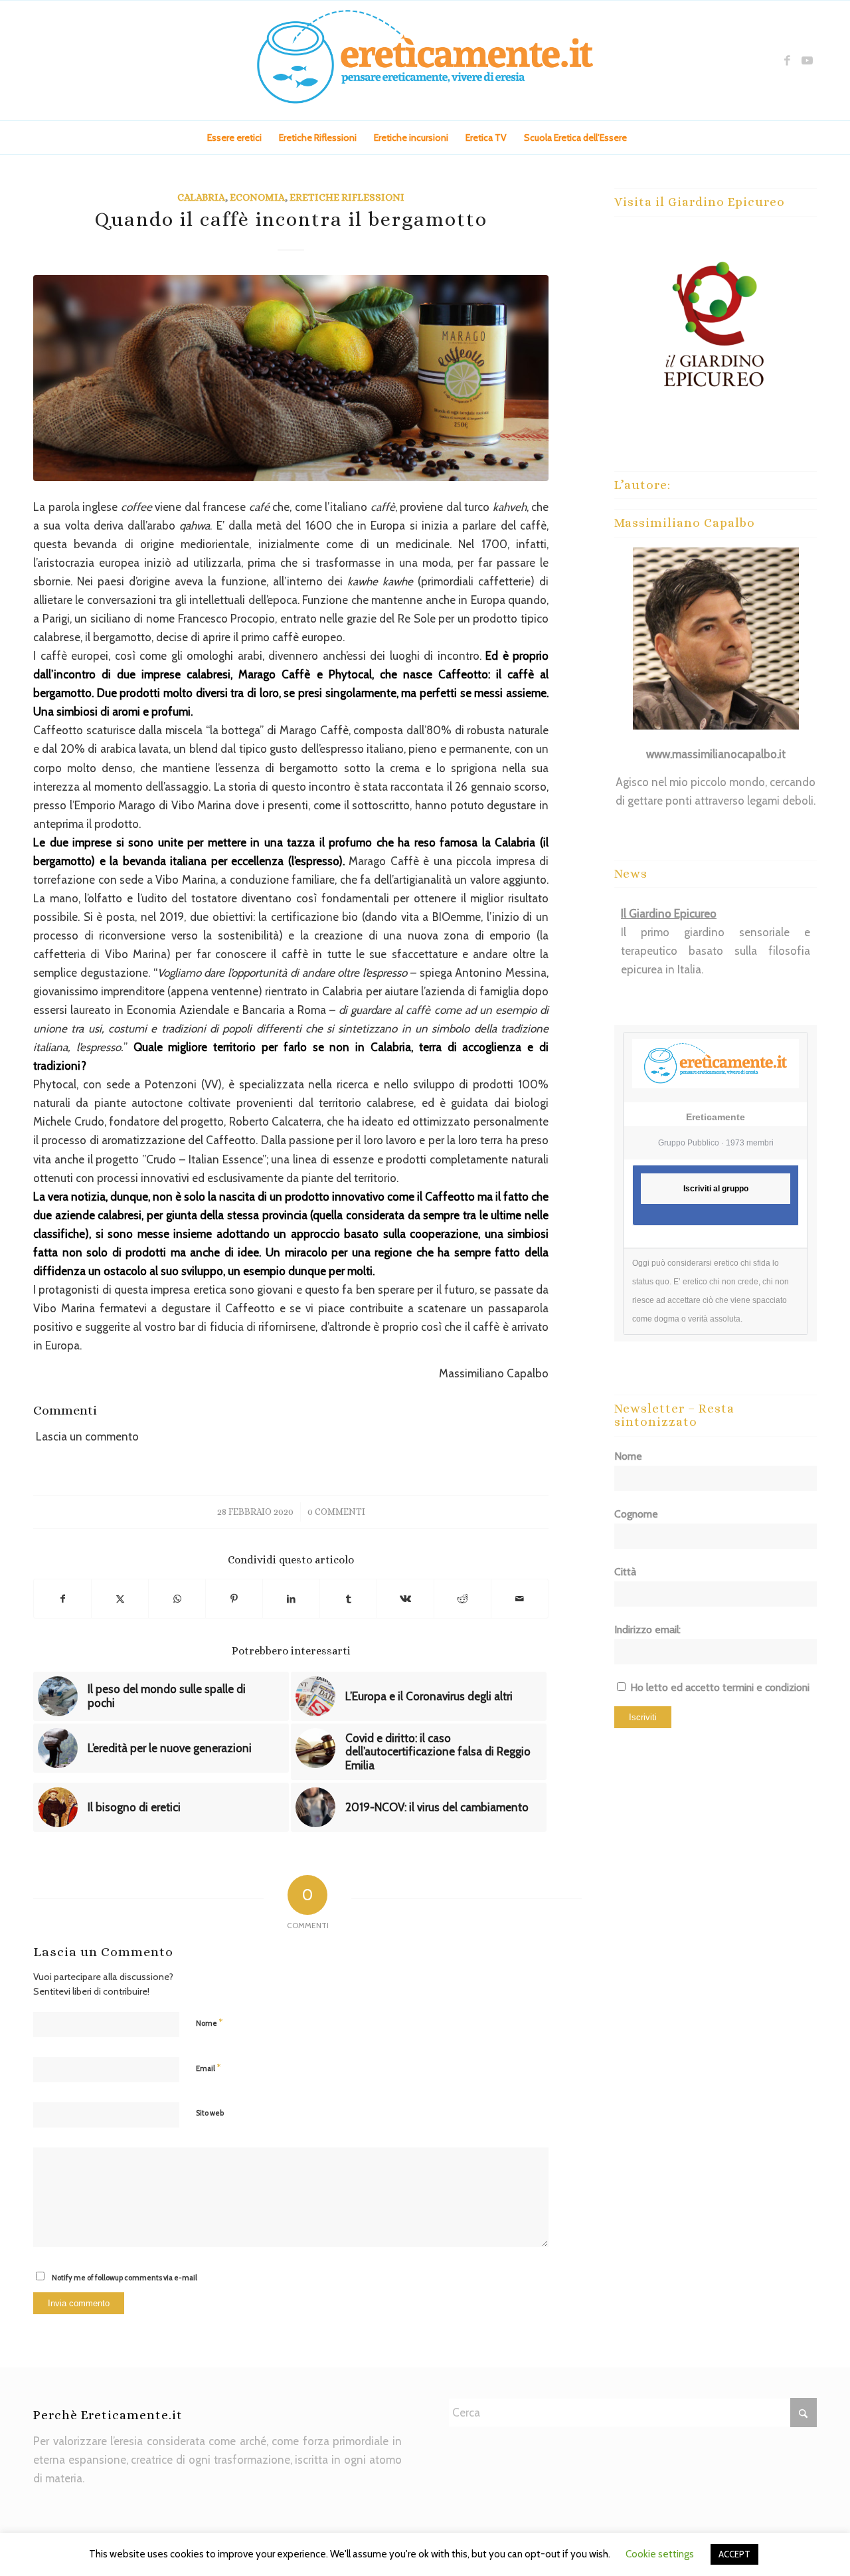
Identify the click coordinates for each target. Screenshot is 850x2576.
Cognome (636, 1514)
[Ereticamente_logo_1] (425, 60)
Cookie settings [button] (660, 2554)
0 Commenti (336, 1512)
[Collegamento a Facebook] (787, 60)
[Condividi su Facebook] (62, 1599)
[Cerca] (643, 138)
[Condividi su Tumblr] (348, 1599)
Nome (209, 2023)
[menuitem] (234, 138)
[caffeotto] (291, 378)
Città (625, 1572)
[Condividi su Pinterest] (234, 1599)
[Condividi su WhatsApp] (177, 1599)
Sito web (210, 2113)
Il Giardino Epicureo (669, 914)
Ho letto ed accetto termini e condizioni (720, 1687)
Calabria (201, 197)
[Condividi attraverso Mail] (520, 1599)
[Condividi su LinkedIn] (291, 1599)
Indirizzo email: (647, 1630)
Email (208, 2068)
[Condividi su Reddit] (463, 1599)
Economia (257, 197)
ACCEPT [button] (734, 2554)
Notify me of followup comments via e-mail (125, 2278)
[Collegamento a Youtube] (807, 60)
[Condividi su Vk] (405, 1599)
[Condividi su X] (120, 1599)
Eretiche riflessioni (347, 197)
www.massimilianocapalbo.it (716, 754)
